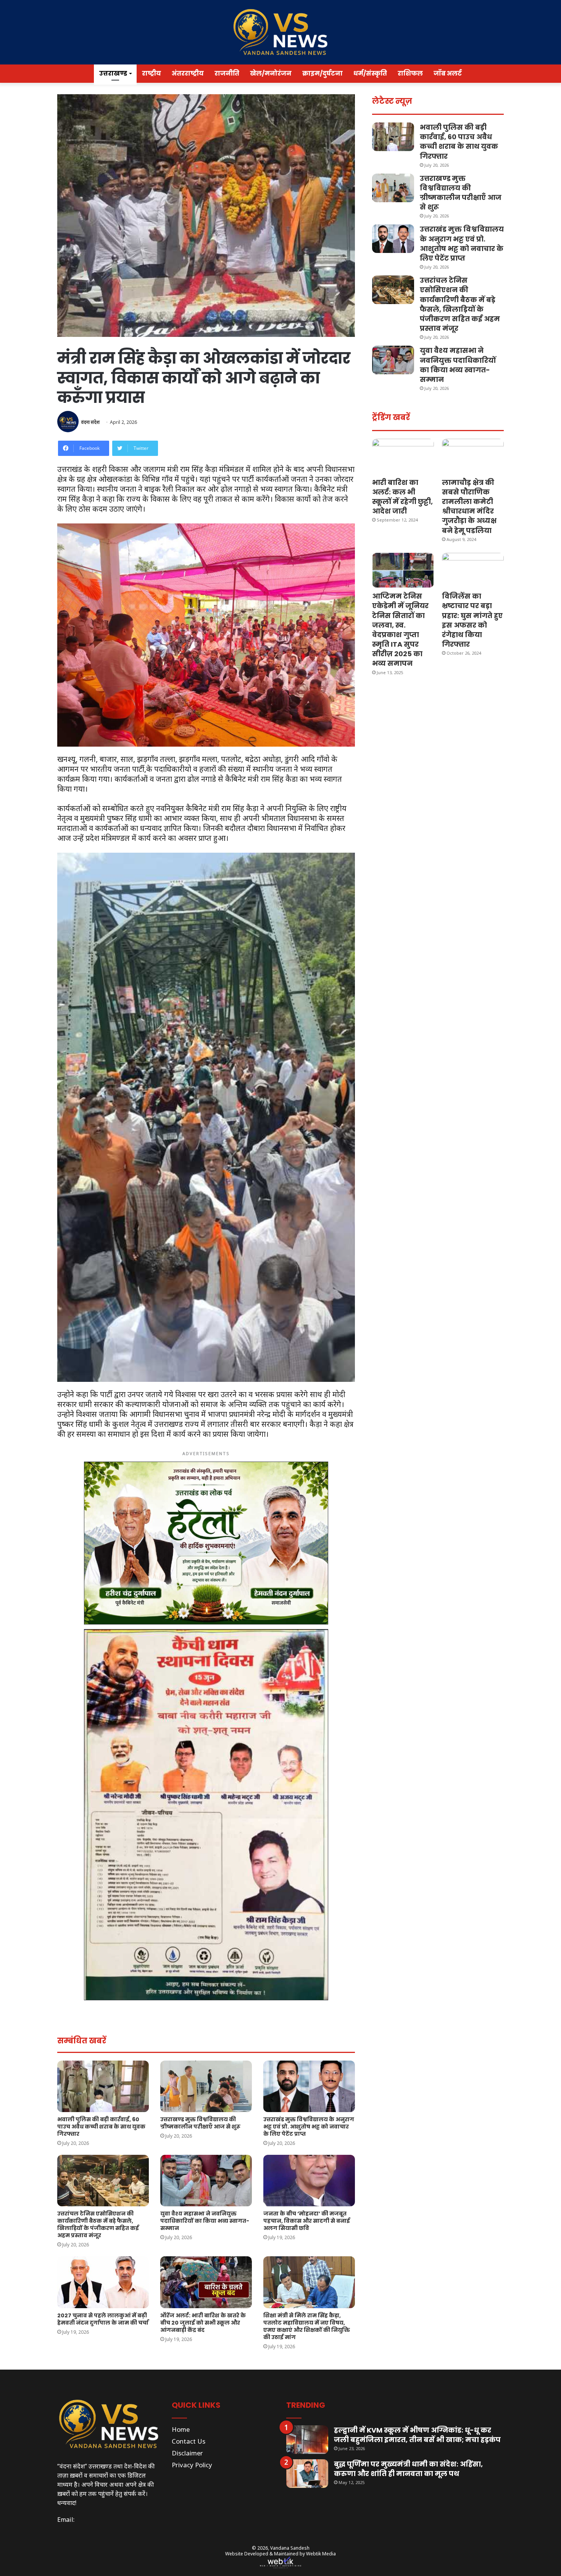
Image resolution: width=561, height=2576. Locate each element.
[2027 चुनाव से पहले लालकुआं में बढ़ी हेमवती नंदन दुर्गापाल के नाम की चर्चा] (103, 2282)
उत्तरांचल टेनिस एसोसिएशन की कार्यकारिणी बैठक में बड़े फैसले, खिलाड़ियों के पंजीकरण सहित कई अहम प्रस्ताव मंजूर (98, 2224)
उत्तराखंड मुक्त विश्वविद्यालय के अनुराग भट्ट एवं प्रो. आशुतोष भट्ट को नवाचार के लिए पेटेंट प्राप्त (309, 2127)
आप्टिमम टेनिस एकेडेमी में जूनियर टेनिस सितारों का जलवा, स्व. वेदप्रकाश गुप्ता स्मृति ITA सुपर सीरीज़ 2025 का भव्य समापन (400, 630)
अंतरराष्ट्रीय (188, 73)
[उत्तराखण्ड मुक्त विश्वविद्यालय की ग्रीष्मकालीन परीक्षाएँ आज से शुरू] (206, 2086)
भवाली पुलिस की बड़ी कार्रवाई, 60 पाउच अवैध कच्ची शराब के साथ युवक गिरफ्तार (101, 2127)
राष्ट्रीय (152, 73)
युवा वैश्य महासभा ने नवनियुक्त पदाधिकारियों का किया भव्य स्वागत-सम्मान (205, 2221)
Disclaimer (187, 2453)
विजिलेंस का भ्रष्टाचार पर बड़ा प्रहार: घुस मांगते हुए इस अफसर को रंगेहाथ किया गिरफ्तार (472, 620)
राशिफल (410, 73)
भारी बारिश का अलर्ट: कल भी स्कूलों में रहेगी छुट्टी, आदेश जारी (402, 497)
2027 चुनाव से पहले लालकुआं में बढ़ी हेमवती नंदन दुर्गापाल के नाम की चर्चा (103, 2319)
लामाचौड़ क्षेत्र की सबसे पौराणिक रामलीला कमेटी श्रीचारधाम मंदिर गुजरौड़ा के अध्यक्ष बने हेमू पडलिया (469, 506)
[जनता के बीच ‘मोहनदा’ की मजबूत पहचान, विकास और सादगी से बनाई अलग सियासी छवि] (309, 2181)
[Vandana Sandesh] (280, 32)
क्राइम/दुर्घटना (322, 73)
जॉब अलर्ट (448, 73)
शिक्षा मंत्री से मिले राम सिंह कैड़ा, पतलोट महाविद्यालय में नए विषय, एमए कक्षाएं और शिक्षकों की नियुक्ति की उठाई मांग (307, 2326)
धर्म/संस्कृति (370, 73)
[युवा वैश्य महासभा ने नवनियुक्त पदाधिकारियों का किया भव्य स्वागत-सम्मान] (206, 2181)
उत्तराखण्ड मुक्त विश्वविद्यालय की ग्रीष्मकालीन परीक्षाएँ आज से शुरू (200, 2123)
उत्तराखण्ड (113, 73)
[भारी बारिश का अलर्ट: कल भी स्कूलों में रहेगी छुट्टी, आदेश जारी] (403, 456)
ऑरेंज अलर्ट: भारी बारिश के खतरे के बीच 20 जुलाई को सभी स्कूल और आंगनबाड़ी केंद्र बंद (203, 2323)
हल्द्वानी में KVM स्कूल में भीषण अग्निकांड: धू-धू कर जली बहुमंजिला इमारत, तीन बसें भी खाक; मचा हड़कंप (417, 2435)
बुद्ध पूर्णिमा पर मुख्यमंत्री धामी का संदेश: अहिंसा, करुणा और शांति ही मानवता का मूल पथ (408, 2469)
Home (181, 2429)
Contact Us (189, 2441)
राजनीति (227, 73)
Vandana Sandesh (290, 2548)
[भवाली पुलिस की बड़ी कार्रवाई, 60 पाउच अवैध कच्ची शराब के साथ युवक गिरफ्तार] (103, 2086)
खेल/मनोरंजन (271, 73)
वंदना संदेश (90, 422)
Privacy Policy (192, 2465)
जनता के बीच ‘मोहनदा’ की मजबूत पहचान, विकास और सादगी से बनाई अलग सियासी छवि (307, 2221)
